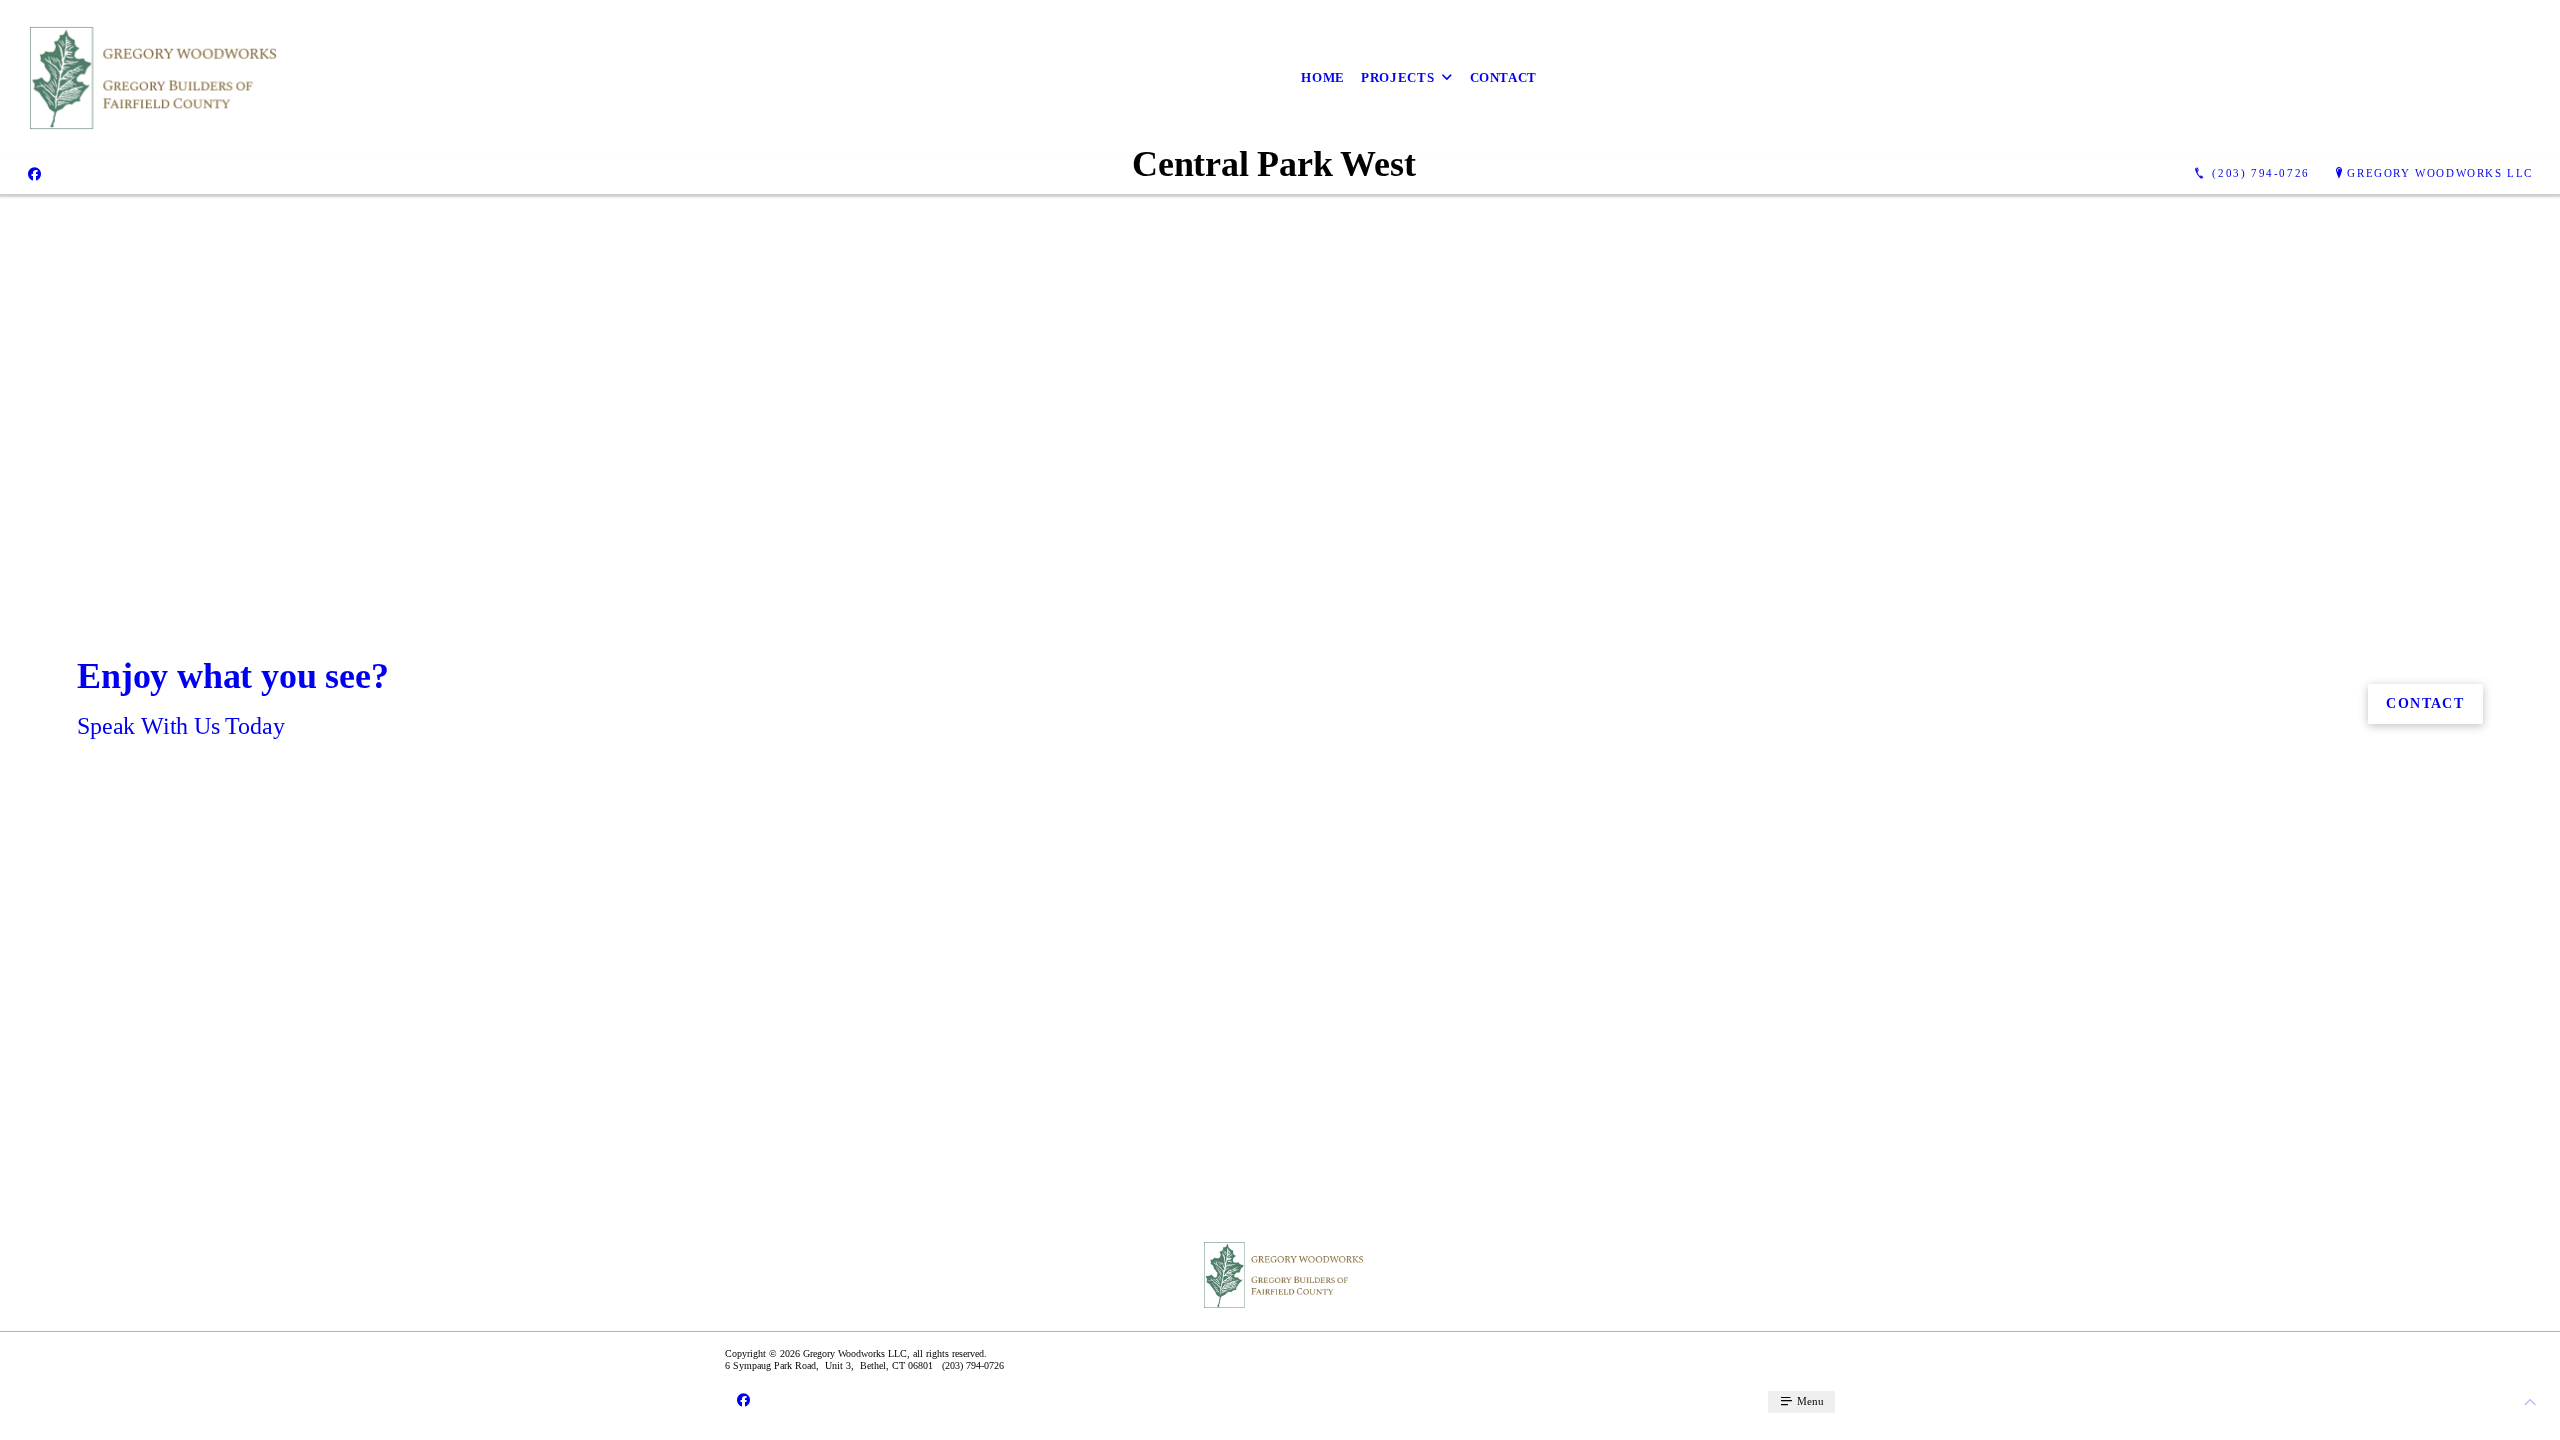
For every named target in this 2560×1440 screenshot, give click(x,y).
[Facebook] (34, 174)
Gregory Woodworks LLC (2440, 173)
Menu (1809, 1401)
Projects (1397, 77)
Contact (1504, 77)
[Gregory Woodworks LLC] (147, 78)
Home (1323, 77)
